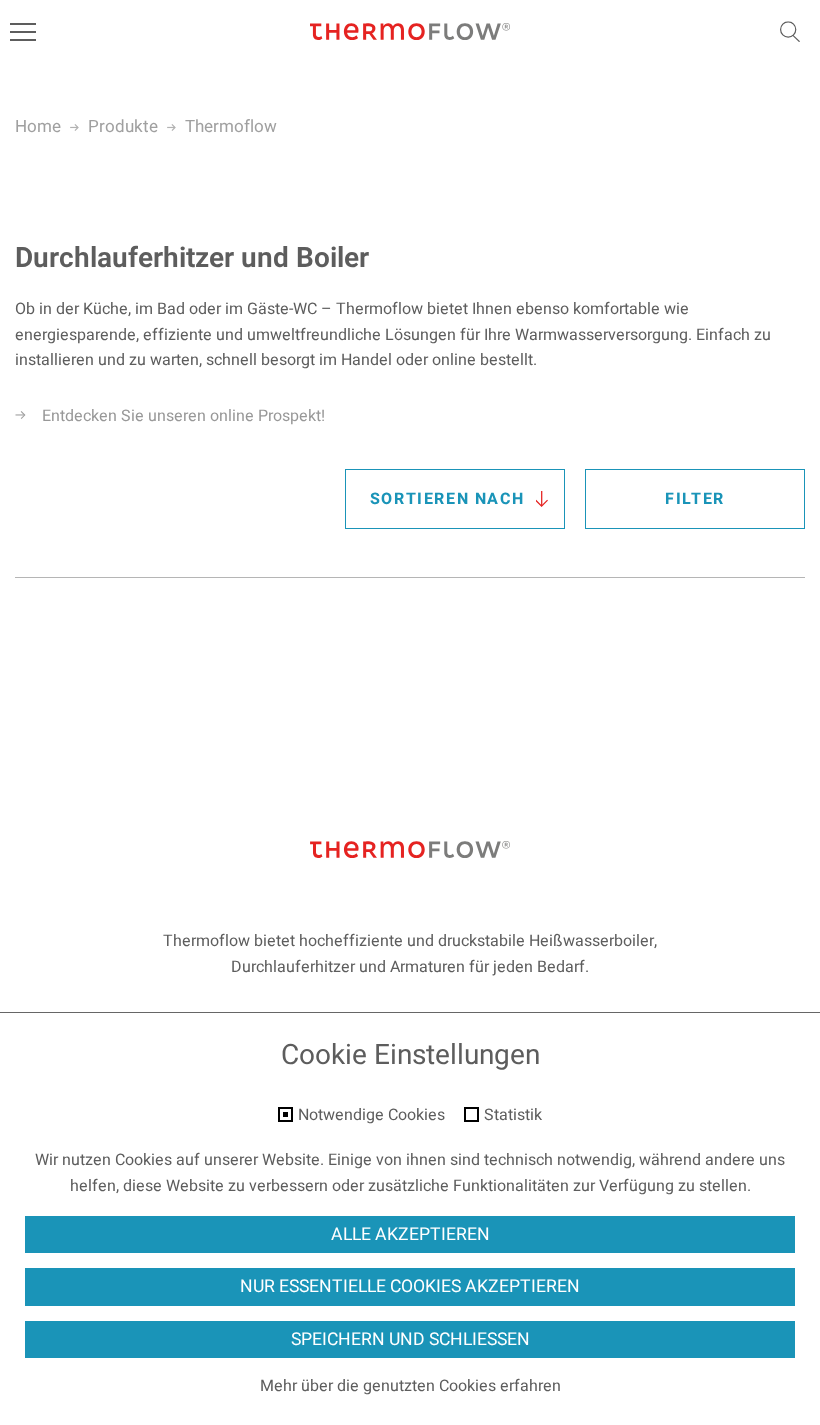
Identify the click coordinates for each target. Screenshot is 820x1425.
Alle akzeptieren (410, 1234)
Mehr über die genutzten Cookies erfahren (410, 1386)
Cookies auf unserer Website (217, 1160)
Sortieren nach (447, 499)
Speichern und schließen (410, 1339)
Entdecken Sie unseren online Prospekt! (183, 416)
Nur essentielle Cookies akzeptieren (410, 1286)
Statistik (513, 1116)
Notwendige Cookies (371, 1116)
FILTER (695, 499)
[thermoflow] (410, 32)
